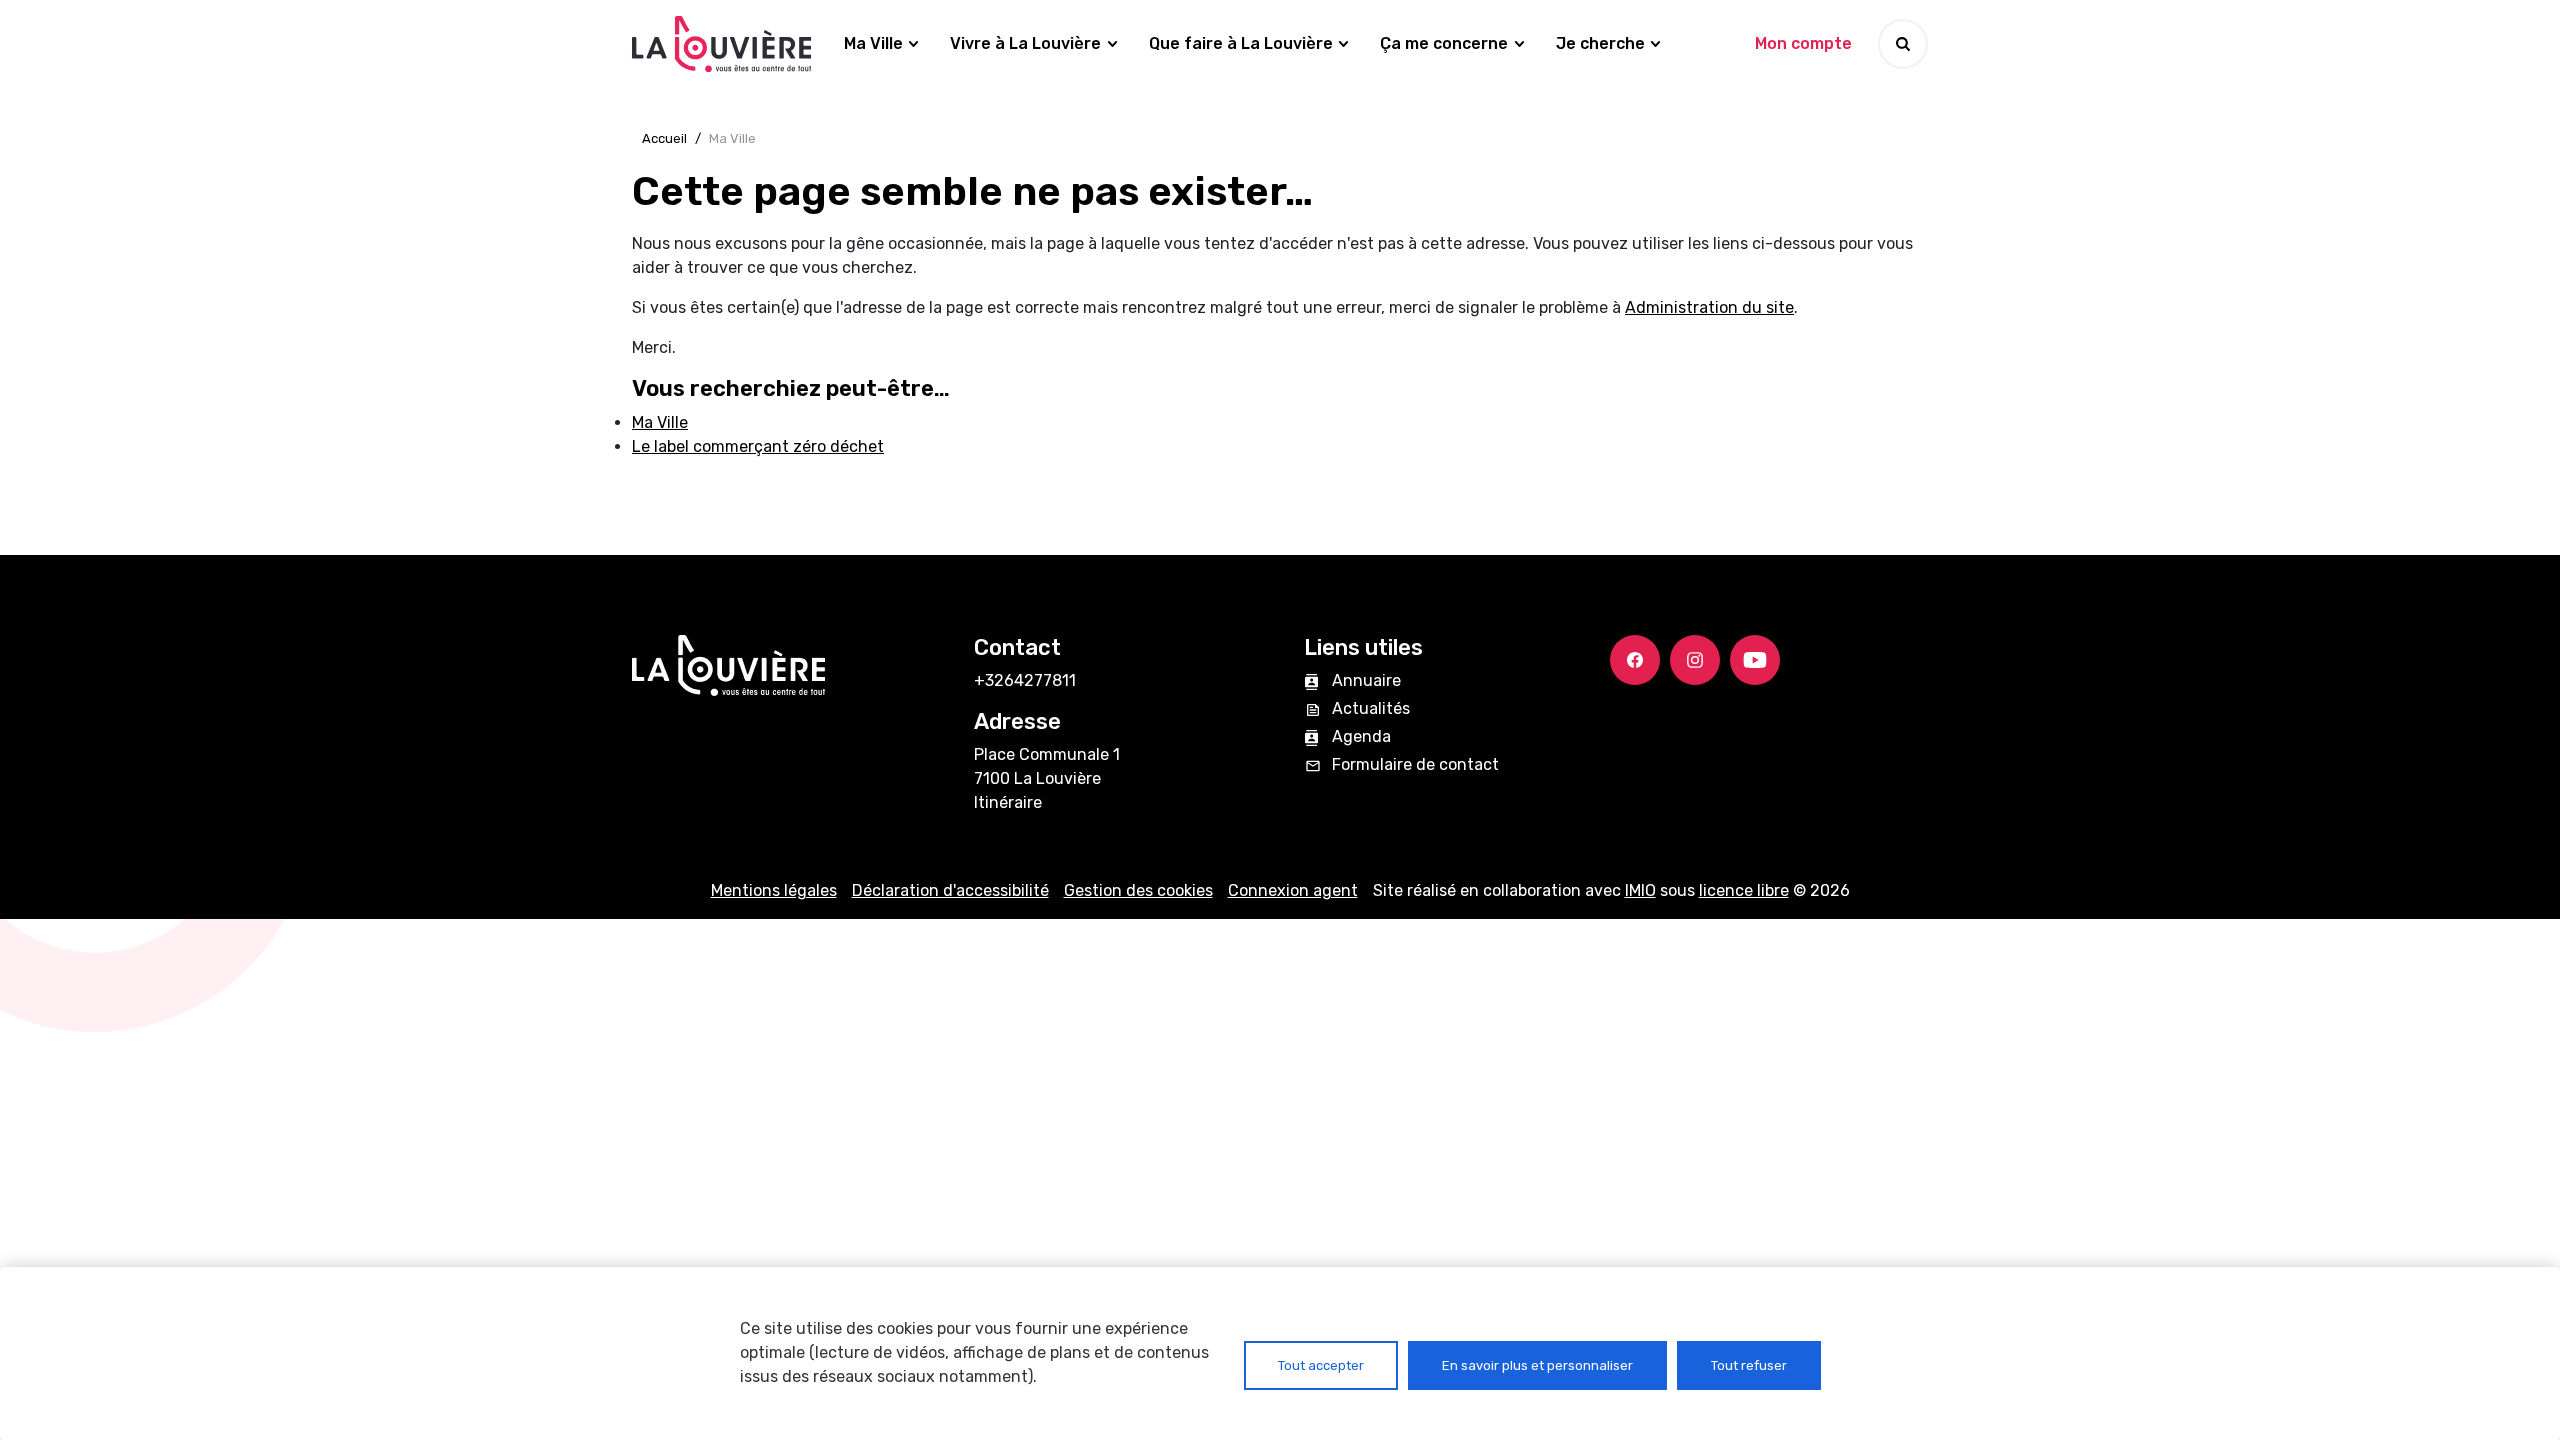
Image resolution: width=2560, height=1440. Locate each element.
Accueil (664, 138)
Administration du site (1709, 307)
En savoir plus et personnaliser (1537, 1365)
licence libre (1744, 890)
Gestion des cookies (1138, 890)
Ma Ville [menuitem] (873, 43)
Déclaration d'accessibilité (950, 890)
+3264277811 (1025, 680)
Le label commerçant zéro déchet (758, 446)
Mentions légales (774, 890)
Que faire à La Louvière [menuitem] (1241, 43)
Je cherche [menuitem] (1600, 43)
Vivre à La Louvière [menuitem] (1025, 43)
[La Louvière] (722, 44)
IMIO (1640, 890)
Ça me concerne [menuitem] (1444, 43)
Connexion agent (1293, 890)
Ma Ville (660, 422)
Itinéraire (1008, 802)
